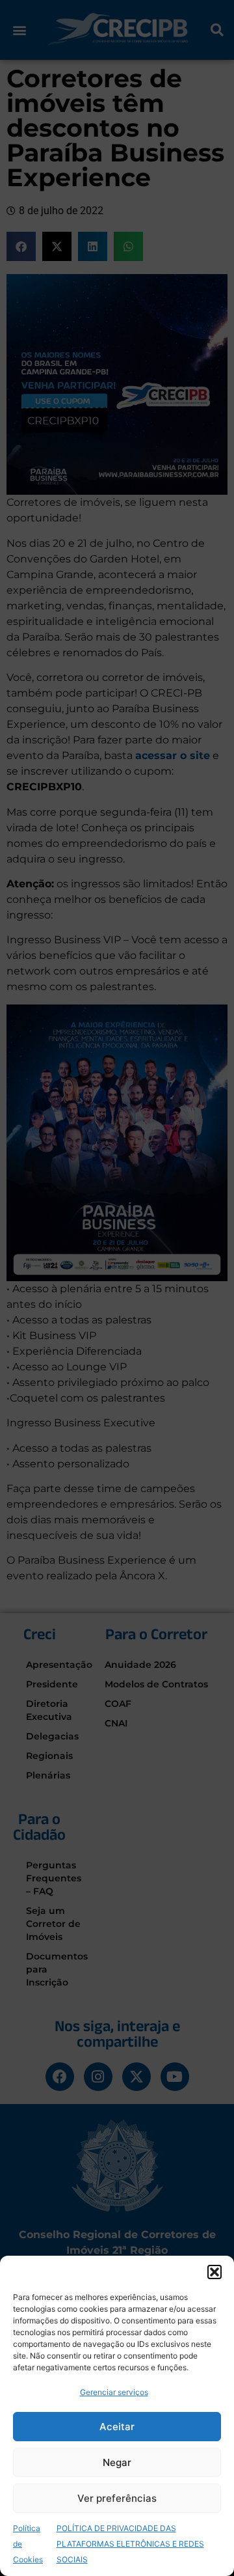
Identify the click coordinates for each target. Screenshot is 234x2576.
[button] (214, 2272)
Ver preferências (117, 2498)
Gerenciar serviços (114, 2392)
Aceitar (117, 2427)
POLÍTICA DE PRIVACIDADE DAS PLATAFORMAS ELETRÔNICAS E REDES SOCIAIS (130, 2544)
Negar (117, 2462)
